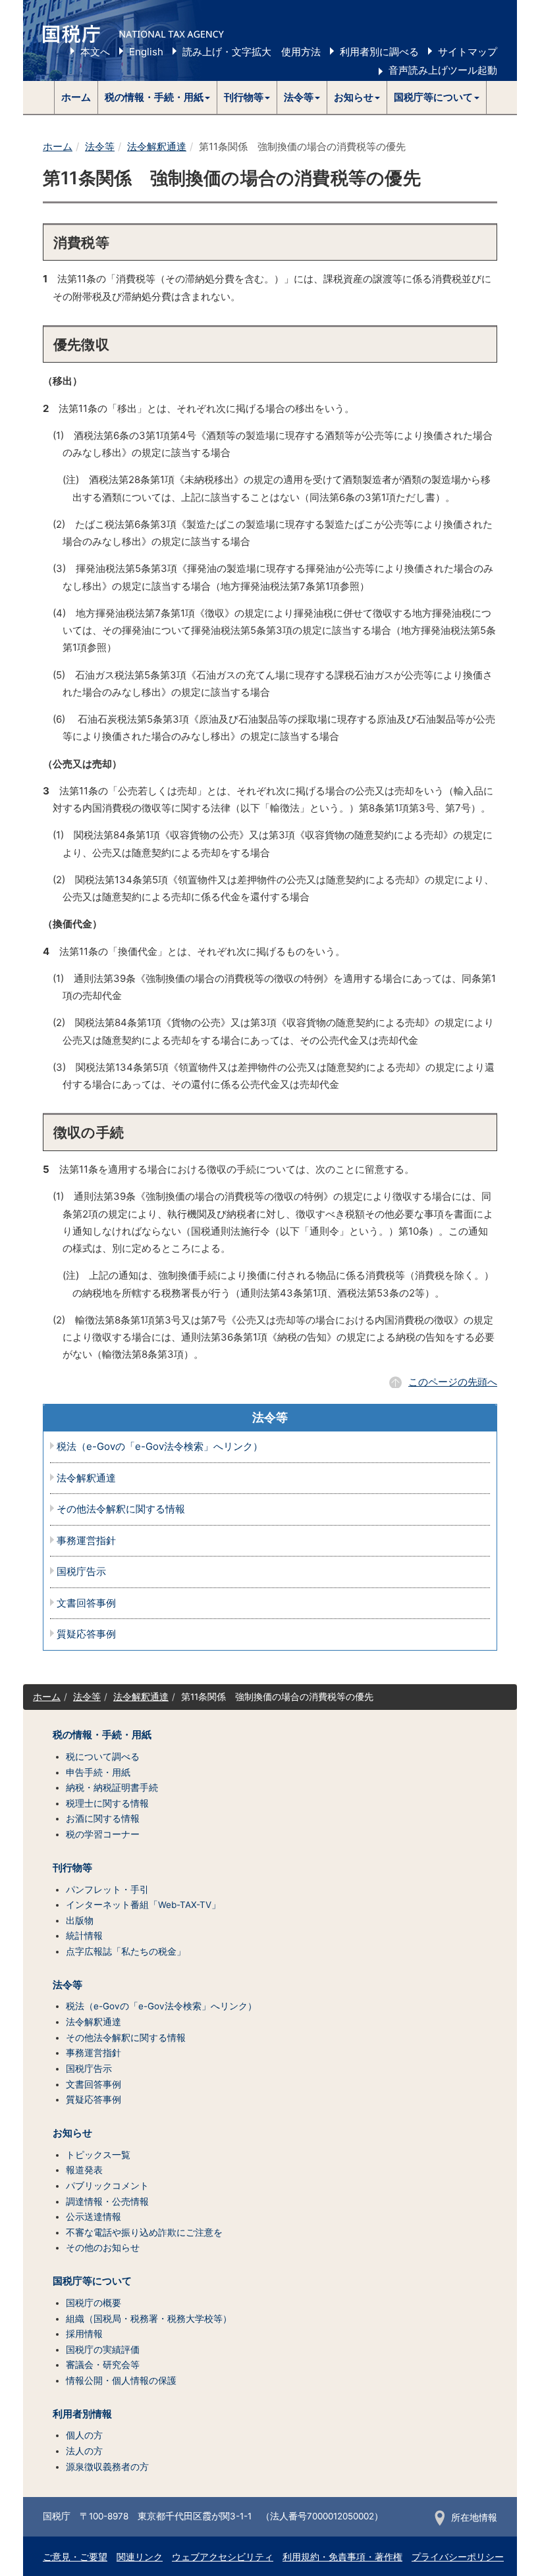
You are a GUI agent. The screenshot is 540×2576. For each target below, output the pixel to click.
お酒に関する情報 (103, 1818)
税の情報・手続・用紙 (102, 1735)
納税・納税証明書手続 (112, 1788)
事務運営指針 (86, 1541)
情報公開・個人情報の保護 (121, 2381)
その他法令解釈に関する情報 (121, 1509)
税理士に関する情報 (107, 1803)
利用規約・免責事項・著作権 (342, 2557)
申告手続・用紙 (98, 1772)
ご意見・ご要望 (75, 2557)
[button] (158, 97)
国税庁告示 (81, 1572)
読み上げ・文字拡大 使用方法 (252, 52)
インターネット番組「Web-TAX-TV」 (143, 1905)
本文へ (95, 52)
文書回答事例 (86, 1604)
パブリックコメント (107, 2186)
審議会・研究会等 (103, 2365)
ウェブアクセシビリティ (223, 2557)
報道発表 (84, 2170)
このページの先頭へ (453, 1382)
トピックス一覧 (98, 2155)
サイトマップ (468, 52)
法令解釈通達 (157, 146)
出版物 (80, 1920)
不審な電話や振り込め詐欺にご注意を (144, 2232)
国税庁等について (92, 2281)
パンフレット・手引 (107, 1890)
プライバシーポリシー (458, 2557)
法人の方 (84, 2451)
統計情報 (84, 1936)
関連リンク (140, 2557)
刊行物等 (72, 1868)
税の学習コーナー (103, 1834)
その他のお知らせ (103, 2248)
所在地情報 (474, 2517)
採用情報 (84, 2334)
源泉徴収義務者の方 (107, 2467)
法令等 (100, 146)
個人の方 (84, 2435)
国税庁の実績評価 (103, 2350)
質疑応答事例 (86, 1635)
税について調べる (103, 1757)
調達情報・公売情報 (107, 2202)
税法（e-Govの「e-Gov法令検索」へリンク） (160, 1447)
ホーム (76, 97)
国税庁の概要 (94, 2303)
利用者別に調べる (379, 52)
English (146, 52)
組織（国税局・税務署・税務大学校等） (149, 2319)
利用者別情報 (82, 2414)
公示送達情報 (94, 2217)
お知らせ (72, 2133)
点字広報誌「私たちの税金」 (126, 1951)
